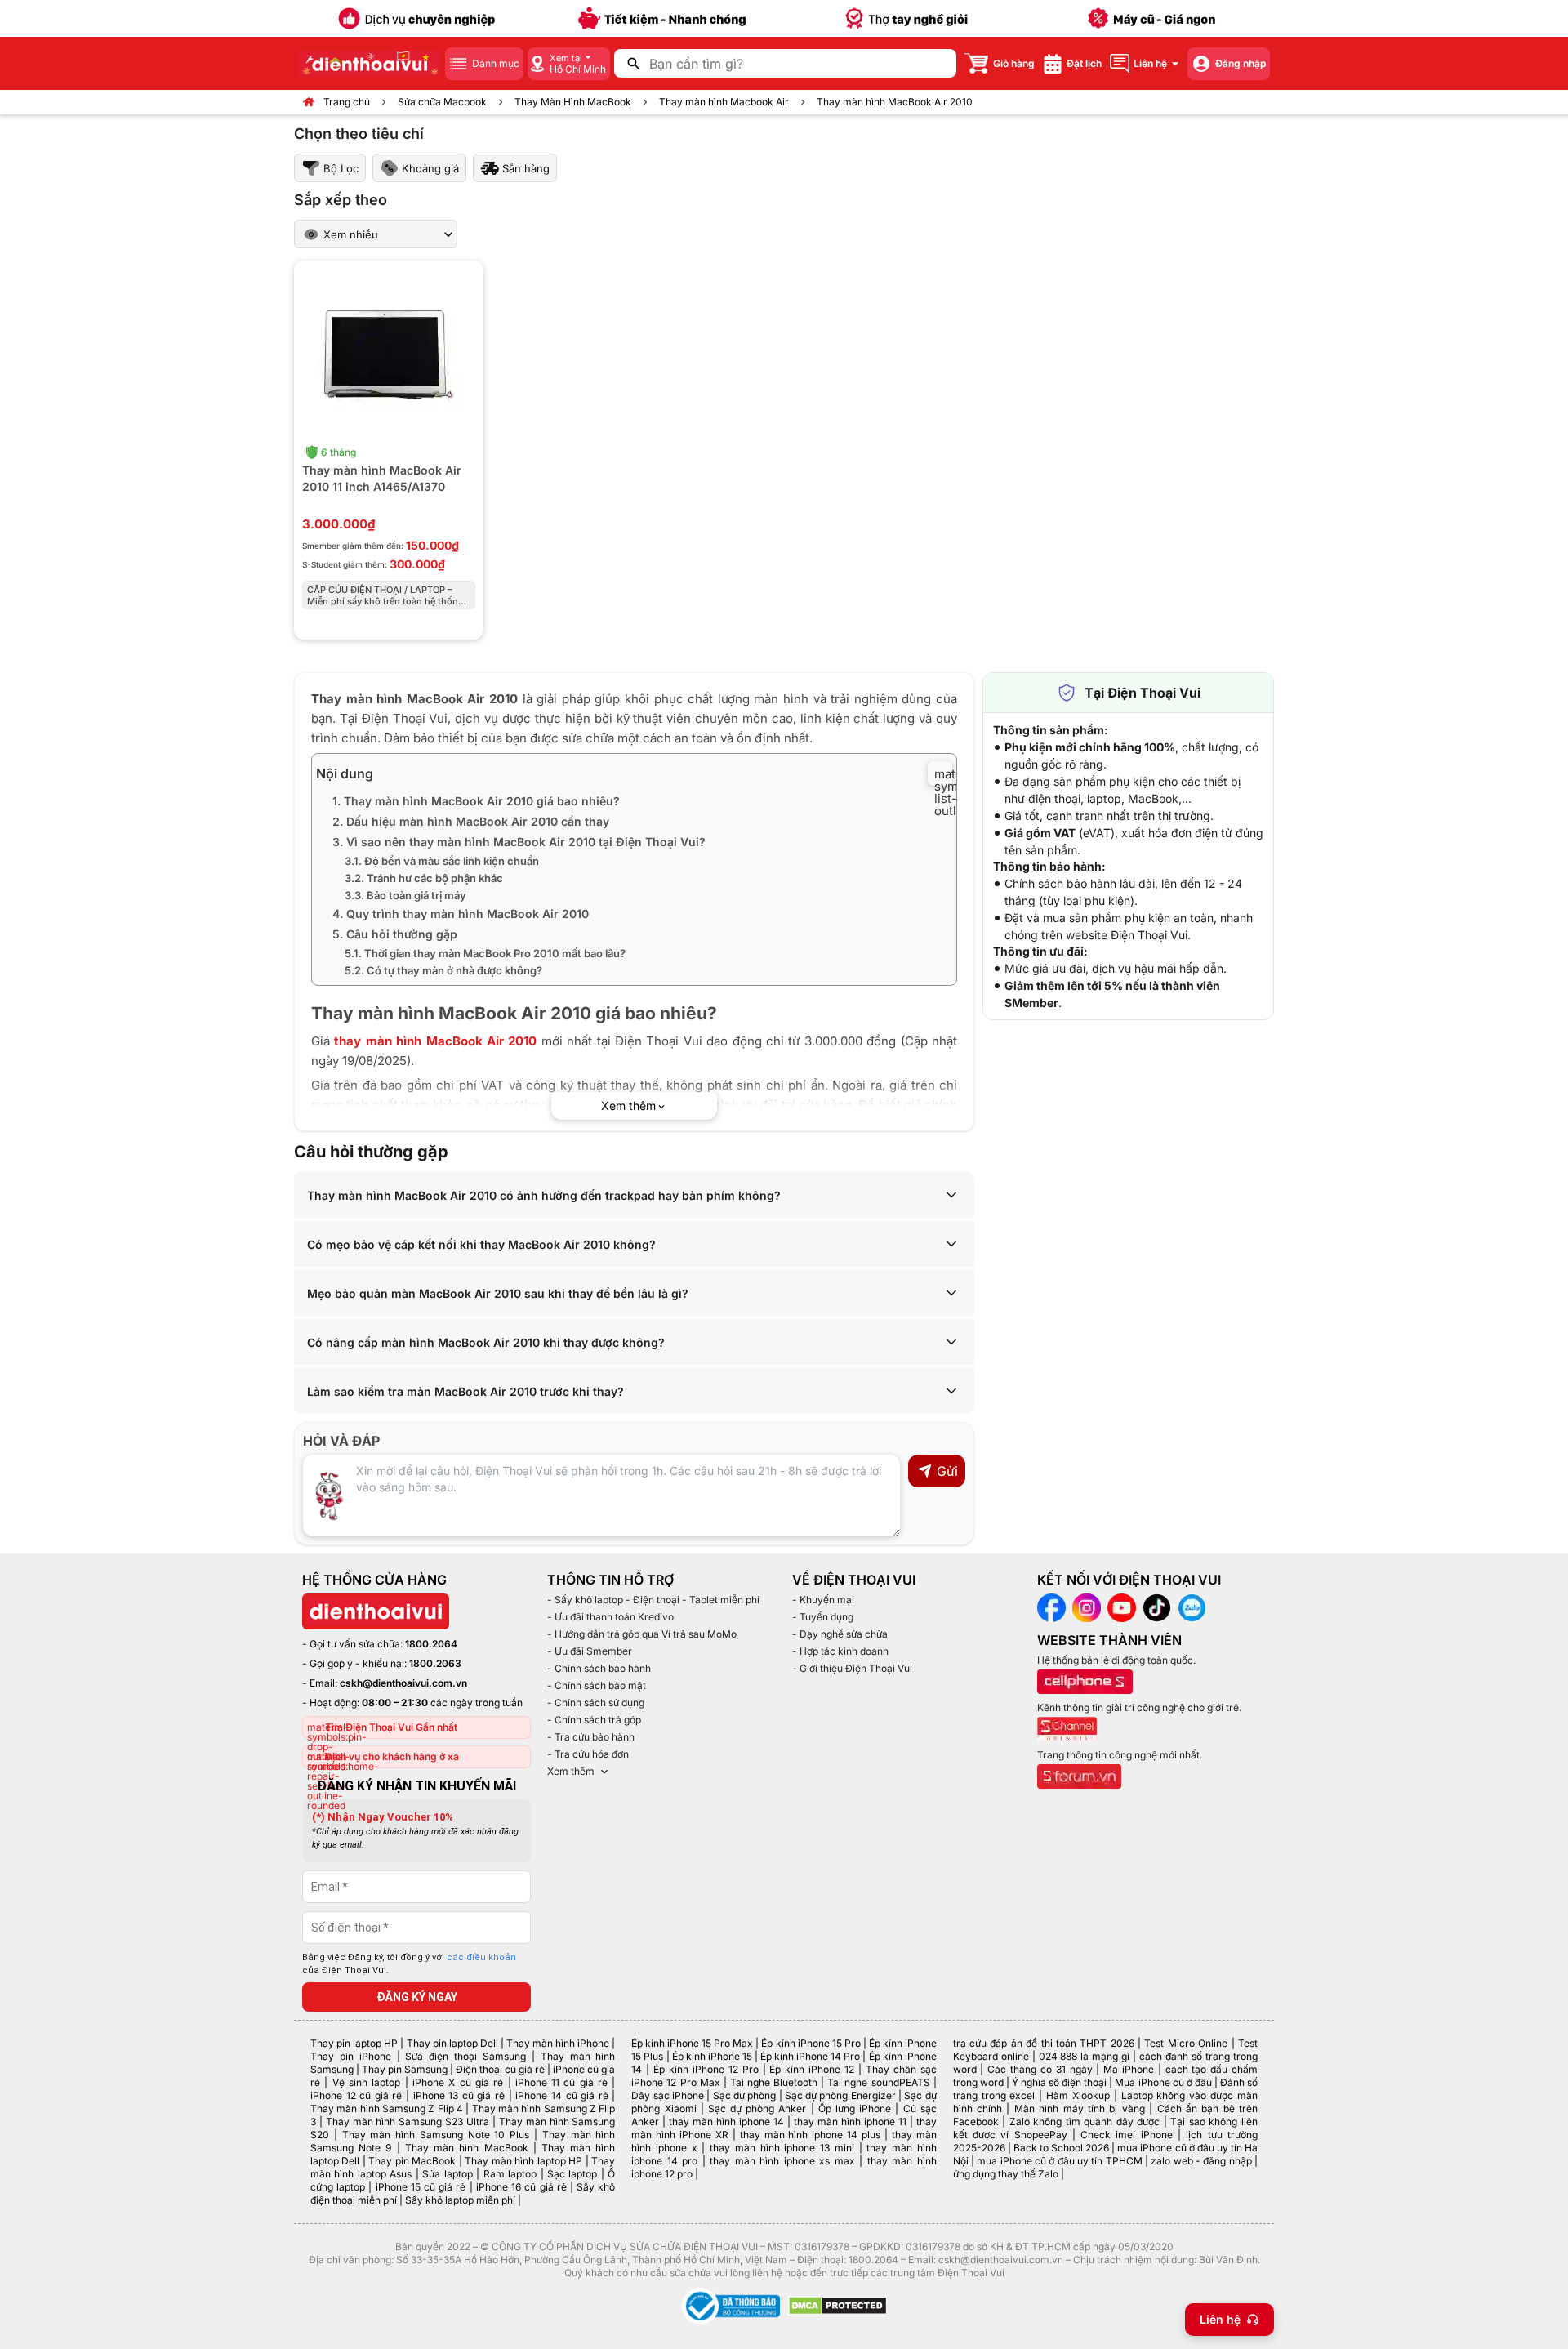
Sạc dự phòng (745, 2095)
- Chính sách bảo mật (597, 1685)
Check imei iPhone (1127, 2135)
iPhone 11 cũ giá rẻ (561, 2082)
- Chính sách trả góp (594, 1720)
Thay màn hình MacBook (467, 2148)
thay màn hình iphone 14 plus (810, 2135)
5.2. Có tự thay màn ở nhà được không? (443, 970)
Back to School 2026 (1061, 2148)
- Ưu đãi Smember (590, 1651)
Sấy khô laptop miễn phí (460, 2200)
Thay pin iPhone (351, 2056)
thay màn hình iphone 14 (726, 2122)
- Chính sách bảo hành (599, 1668)
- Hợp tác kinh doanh (840, 1651)
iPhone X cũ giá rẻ (458, 2082)
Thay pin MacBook (412, 2161)
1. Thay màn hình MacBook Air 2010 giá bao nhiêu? (476, 801)
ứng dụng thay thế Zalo (1006, 2174)
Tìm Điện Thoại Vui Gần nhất (391, 1727)
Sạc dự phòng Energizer (840, 2095)
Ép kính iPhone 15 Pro (811, 2043)
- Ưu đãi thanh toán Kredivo (610, 1617)
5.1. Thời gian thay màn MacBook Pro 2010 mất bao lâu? (485, 953)
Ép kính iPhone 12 (812, 2069)
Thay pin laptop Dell (452, 2043)
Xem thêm (571, 1771)
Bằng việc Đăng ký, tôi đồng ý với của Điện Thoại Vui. (409, 1964)
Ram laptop (510, 2174)
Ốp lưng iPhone (855, 2108)
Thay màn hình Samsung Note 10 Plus (436, 2135)
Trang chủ (347, 102)
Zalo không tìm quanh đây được (1085, 2122)
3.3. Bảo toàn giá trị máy (405, 895)
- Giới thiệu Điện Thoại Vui (852, 1668)
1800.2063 (435, 1663)
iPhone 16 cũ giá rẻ (521, 2187)
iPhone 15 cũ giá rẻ (421, 2187)
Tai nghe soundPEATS (878, 2082)
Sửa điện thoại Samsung (465, 2056)
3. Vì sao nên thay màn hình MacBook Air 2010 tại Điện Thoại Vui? (519, 842)
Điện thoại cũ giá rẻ (500, 2069)
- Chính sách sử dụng (596, 1703)
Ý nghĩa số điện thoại (1059, 2082)
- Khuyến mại (823, 1600)
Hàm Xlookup (1078, 2095)
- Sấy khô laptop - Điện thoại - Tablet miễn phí (653, 1600)
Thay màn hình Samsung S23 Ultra (408, 2122)
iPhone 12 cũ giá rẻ (356, 2095)
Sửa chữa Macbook (442, 102)
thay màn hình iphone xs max (782, 2161)
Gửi (947, 1471)
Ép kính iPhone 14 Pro (810, 2056)
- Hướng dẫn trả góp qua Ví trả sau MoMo (642, 1634)
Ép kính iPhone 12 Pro (706, 2069)
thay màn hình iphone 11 (850, 2122)
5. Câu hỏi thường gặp (395, 934)
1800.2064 (431, 1644)
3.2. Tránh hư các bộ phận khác (424, 878)
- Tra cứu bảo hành (591, 1737)
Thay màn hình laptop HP (523, 2161)
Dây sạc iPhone (668, 2095)
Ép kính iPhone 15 (712, 2056)
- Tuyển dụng (823, 1617)
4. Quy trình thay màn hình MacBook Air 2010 (461, 914)
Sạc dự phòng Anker (757, 2108)
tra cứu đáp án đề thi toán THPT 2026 (1044, 2043)
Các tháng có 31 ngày (1040, 2069)
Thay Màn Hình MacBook (573, 102)
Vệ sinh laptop (367, 2082)
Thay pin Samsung (405, 2069)
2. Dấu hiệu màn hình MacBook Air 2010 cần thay (471, 821)
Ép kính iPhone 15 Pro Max (692, 2043)
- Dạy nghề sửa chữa (840, 1634)
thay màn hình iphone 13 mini (782, 2148)
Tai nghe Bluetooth (774, 2082)
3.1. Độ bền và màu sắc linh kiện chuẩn (443, 861)
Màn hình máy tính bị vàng (1080, 2108)
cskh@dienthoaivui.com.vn (403, 1683)
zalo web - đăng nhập (1201, 2161)
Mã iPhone (1129, 2069)
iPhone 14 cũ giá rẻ (561, 2095)
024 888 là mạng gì (1085, 2056)
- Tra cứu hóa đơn (588, 1754)
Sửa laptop (447, 2174)
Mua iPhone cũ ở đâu (1163, 2082)
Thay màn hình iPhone (558, 2043)
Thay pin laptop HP (354, 2043)
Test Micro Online (1186, 2043)
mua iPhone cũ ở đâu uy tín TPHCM (1059, 2161)
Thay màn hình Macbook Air (724, 102)
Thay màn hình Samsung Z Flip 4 (387, 2108)
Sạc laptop (572, 2174)
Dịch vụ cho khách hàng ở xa (392, 1756)
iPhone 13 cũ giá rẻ (459, 2095)
